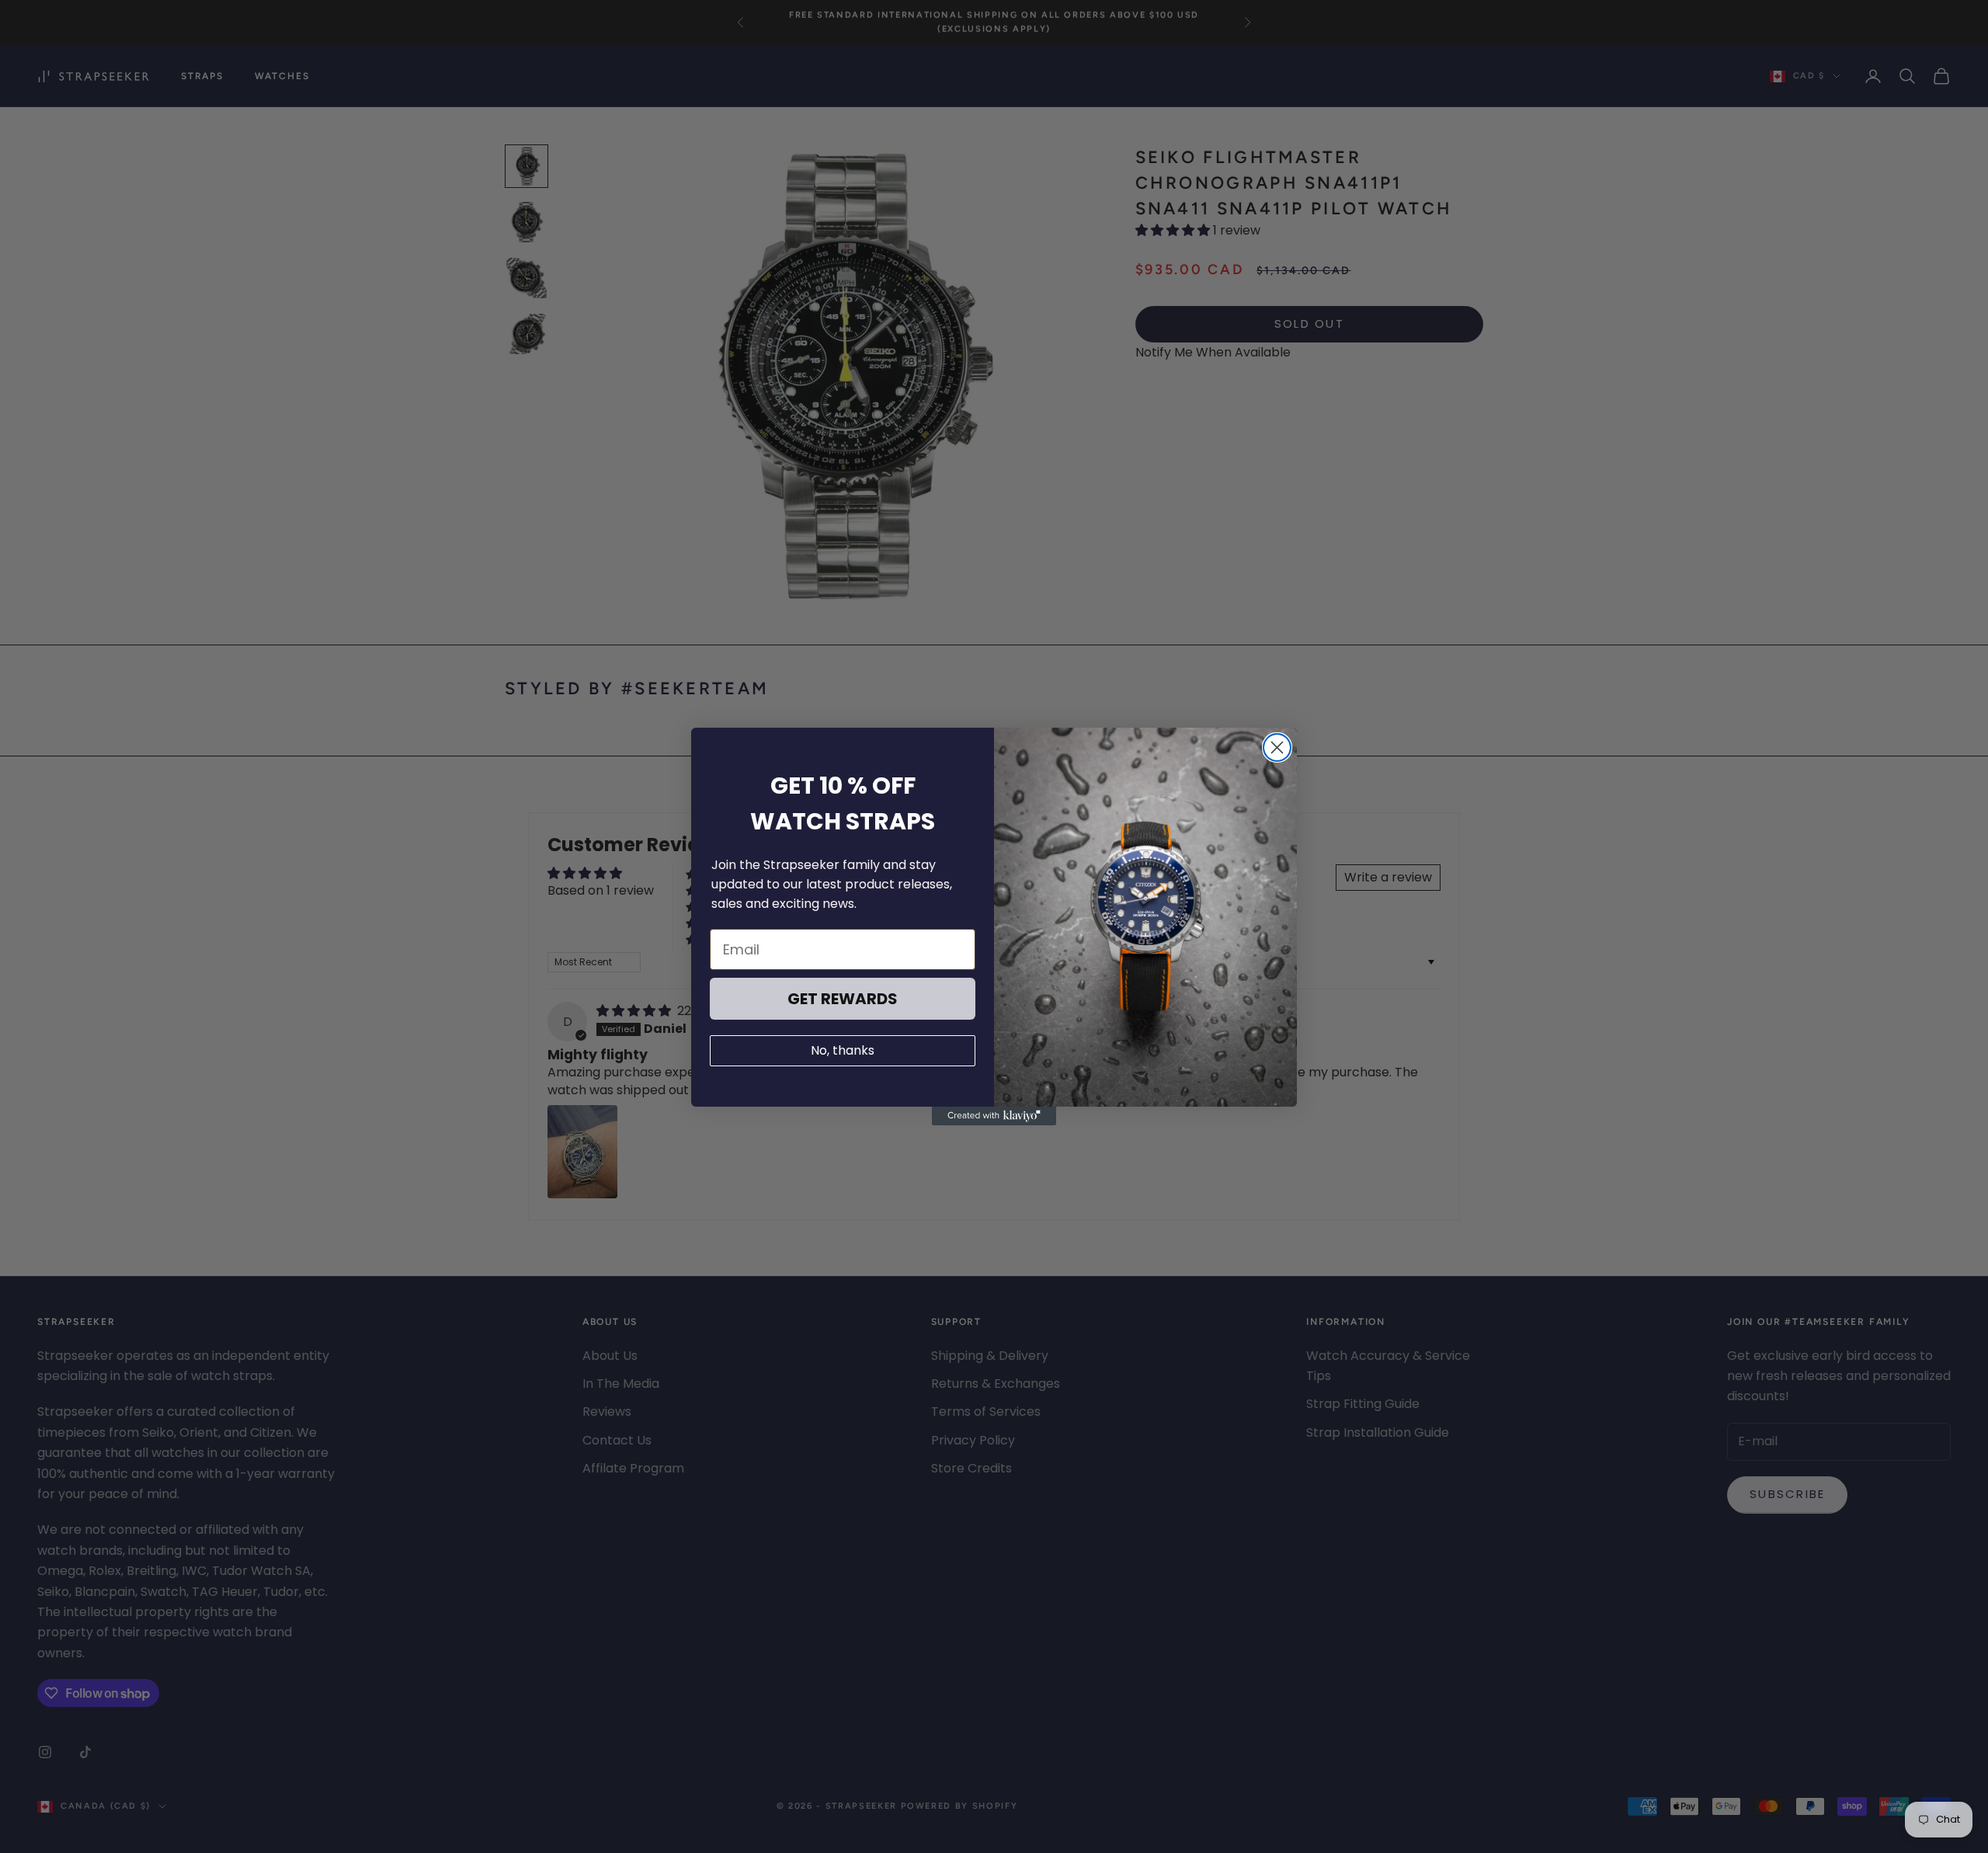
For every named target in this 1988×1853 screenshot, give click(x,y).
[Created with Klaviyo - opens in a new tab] (994, 1116)
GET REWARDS (843, 999)
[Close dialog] (1277, 747)
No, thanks (843, 1050)
